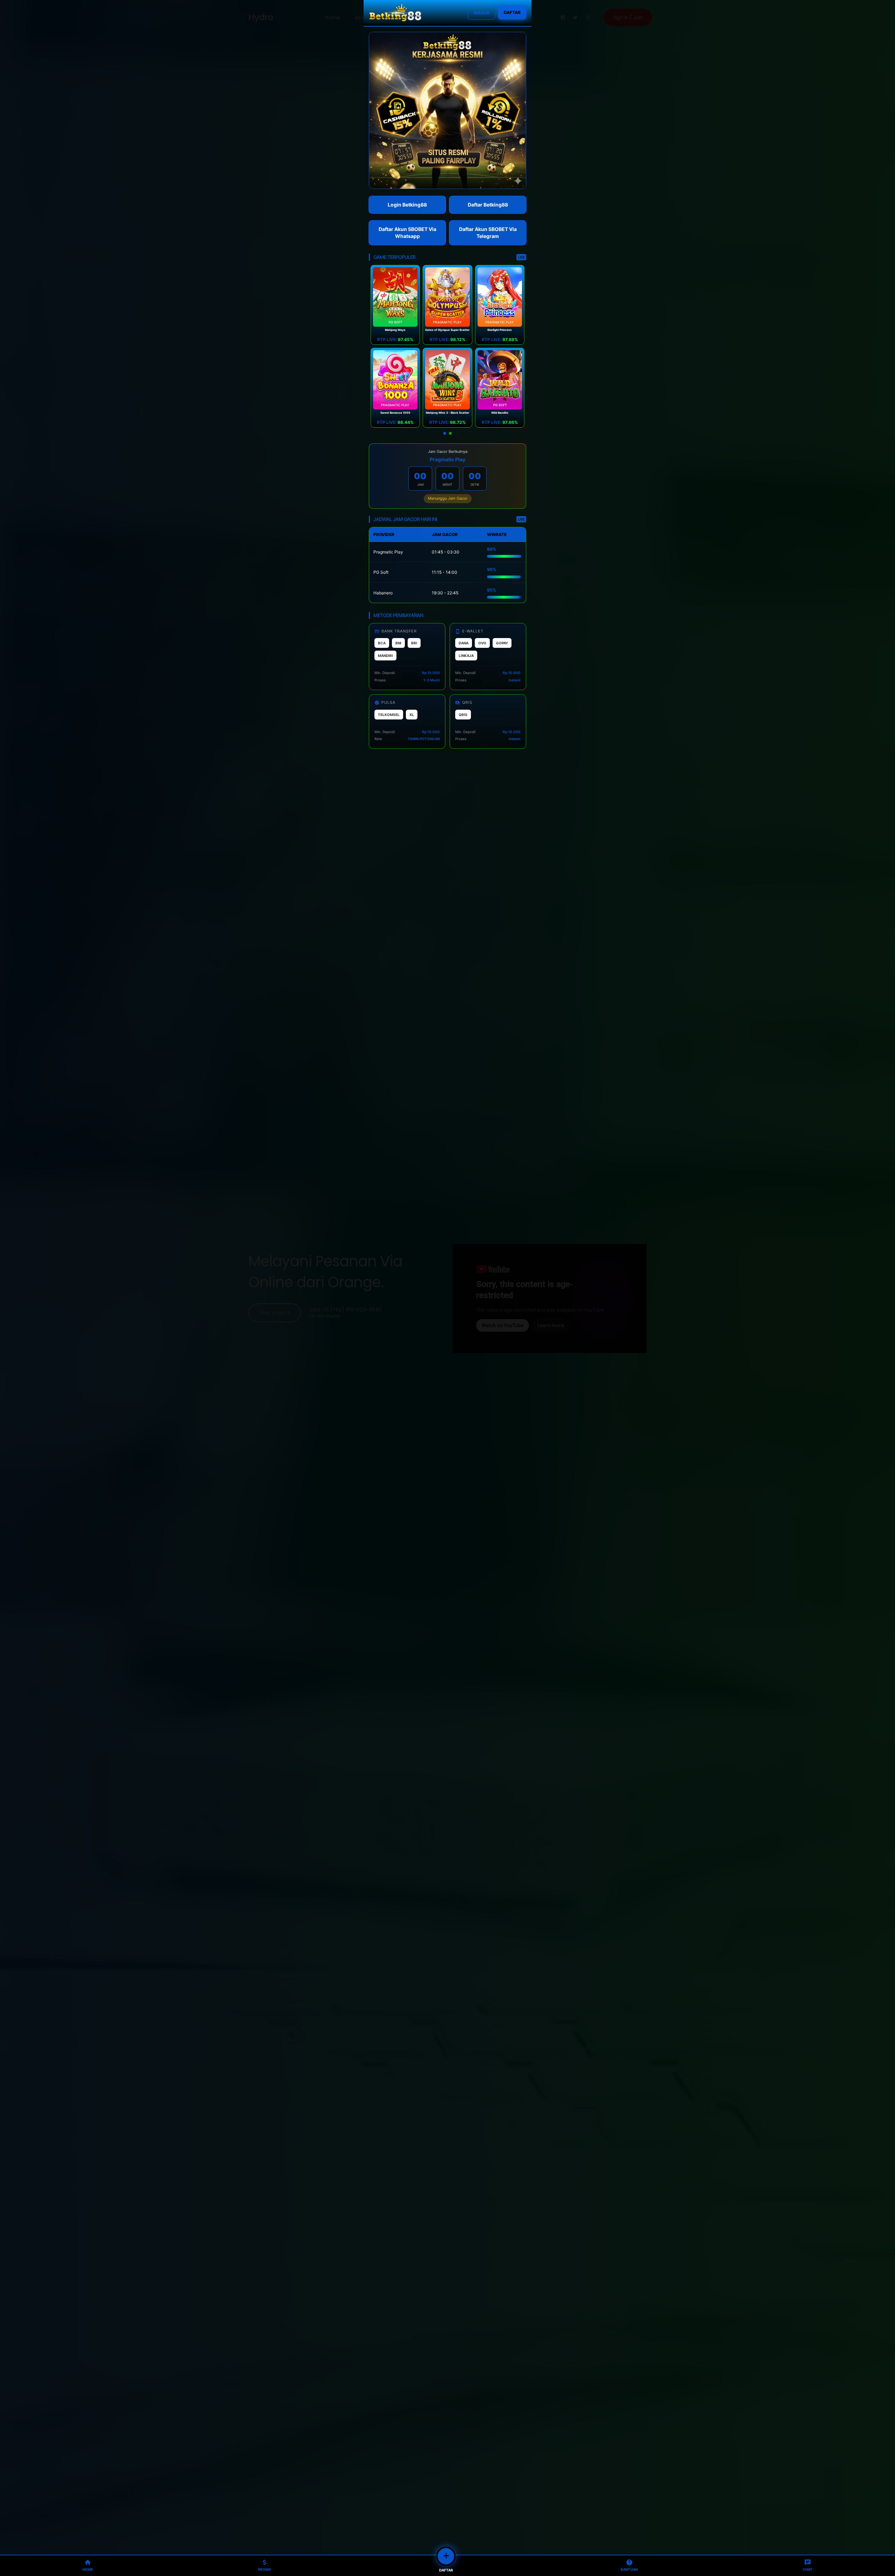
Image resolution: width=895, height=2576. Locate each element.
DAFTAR (512, 12)
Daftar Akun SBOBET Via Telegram (488, 233)
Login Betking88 (407, 205)
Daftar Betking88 (488, 205)
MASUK (482, 13)
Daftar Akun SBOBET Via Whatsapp (407, 233)
